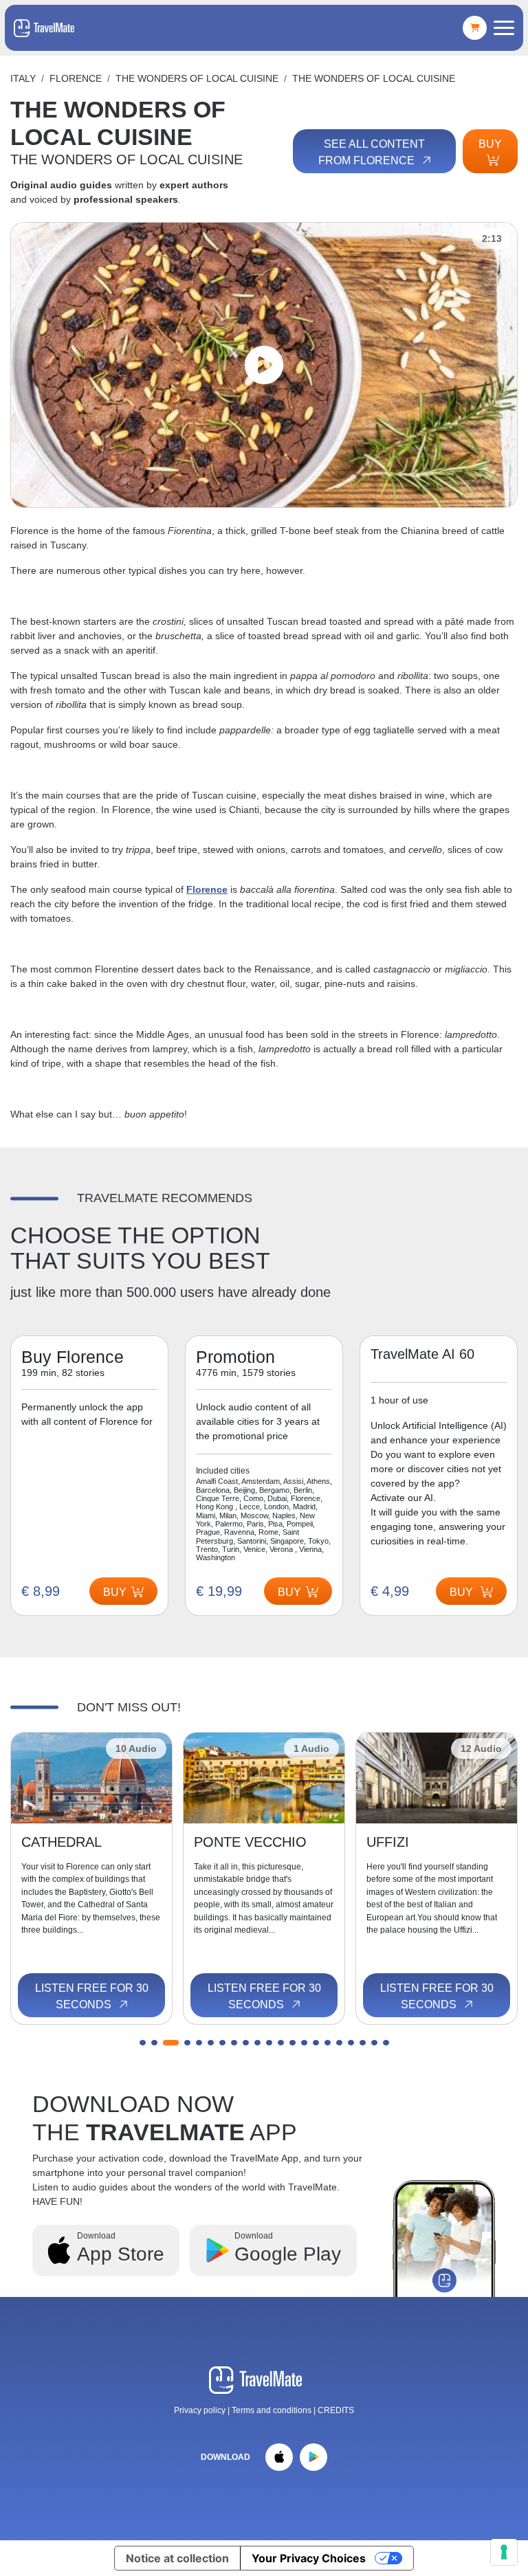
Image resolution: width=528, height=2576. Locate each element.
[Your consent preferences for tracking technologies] (504, 2552)
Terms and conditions (273, 2410)
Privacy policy (200, 2410)
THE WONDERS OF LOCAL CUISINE (197, 78)
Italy (23, 78)
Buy (490, 144)
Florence (76, 78)
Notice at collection (177, 2558)
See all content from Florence (372, 152)
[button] (143, 2043)
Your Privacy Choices (309, 2558)
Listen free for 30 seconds (92, 1996)
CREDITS (336, 2410)
